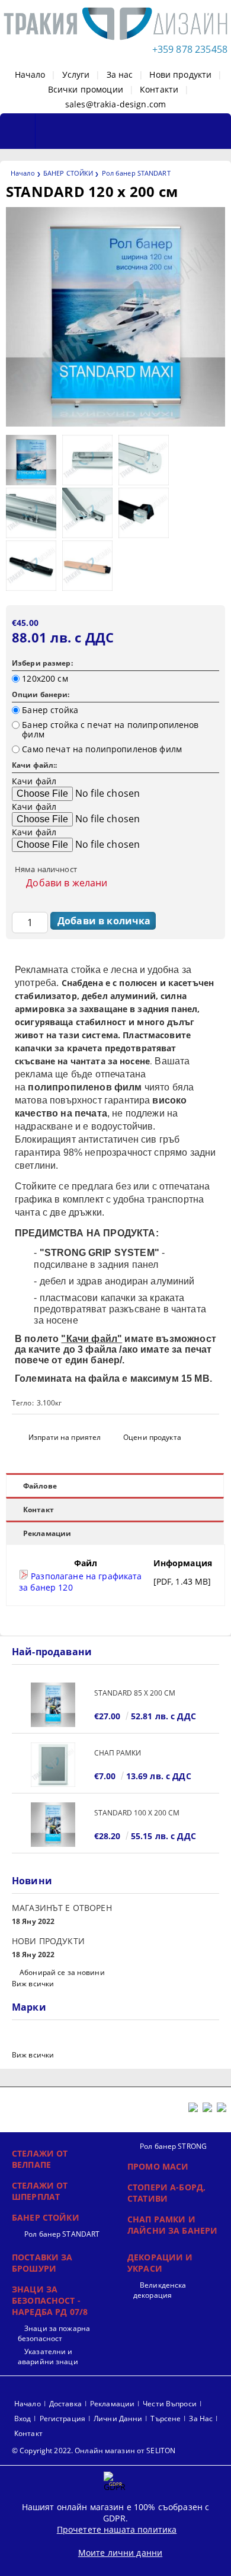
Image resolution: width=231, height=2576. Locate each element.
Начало (30, 74)
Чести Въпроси (170, 2404)
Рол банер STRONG (173, 2146)
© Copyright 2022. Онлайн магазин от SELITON (94, 2451)
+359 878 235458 (190, 49)
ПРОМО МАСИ (158, 2166)
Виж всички (33, 1984)
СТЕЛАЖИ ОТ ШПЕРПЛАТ (40, 2191)
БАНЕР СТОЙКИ (68, 173)
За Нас (201, 2418)
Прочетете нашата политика (117, 2529)
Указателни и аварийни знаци (48, 2356)
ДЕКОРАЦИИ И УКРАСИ (160, 2263)
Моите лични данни (120, 2553)
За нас (120, 74)
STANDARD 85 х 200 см (135, 1693)
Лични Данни (118, 2418)
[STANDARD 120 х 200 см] (115, 423)
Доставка (65, 2404)
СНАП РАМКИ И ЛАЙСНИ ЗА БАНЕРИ (172, 2225)
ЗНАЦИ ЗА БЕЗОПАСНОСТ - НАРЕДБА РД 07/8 (50, 2300)
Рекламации (47, 1533)
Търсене (166, 2418)
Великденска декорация (160, 2290)
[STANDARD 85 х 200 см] (53, 1705)
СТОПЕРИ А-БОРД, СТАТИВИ (166, 2193)
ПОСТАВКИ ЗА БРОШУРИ (42, 2263)
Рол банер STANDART (136, 173)
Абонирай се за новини (62, 1972)
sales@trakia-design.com (115, 104)
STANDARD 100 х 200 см (137, 1813)
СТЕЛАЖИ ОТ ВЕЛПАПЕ (40, 2159)
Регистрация (62, 2418)
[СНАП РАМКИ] (53, 1765)
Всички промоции (86, 89)
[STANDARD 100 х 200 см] (53, 1825)
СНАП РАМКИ (118, 1753)
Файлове (40, 1486)
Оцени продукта (152, 1437)
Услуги (76, 74)
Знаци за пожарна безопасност (54, 2333)
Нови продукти (180, 74)
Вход (23, 2418)
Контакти (159, 89)
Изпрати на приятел (65, 1437)
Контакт (38, 1510)
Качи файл (34, 781)
